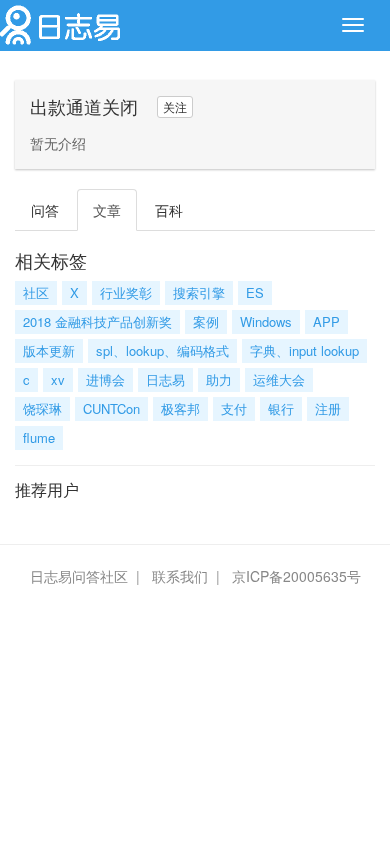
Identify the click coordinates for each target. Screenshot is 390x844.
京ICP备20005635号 (296, 576)
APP (326, 321)
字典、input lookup (304, 350)
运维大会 (279, 379)
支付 (234, 408)
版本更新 (49, 350)
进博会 (105, 379)
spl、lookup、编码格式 (162, 350)
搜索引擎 (199, 292)
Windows (266, 321)
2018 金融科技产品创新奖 (97, 321)
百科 (169, 210)
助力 (219, 379)
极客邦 (180, 408)
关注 (175, 106)
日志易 (165, 379)
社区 (36, 292)
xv (58, 379)
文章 (107, 210)
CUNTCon (111, 408)
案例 (206, 321)
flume (39, 437)
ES (255, 292)
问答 (45, 210)
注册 (328, 408)
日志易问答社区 (79, 576)
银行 (281, 408)
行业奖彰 (126, 292)
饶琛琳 (42, 408)
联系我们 (180, 576)
